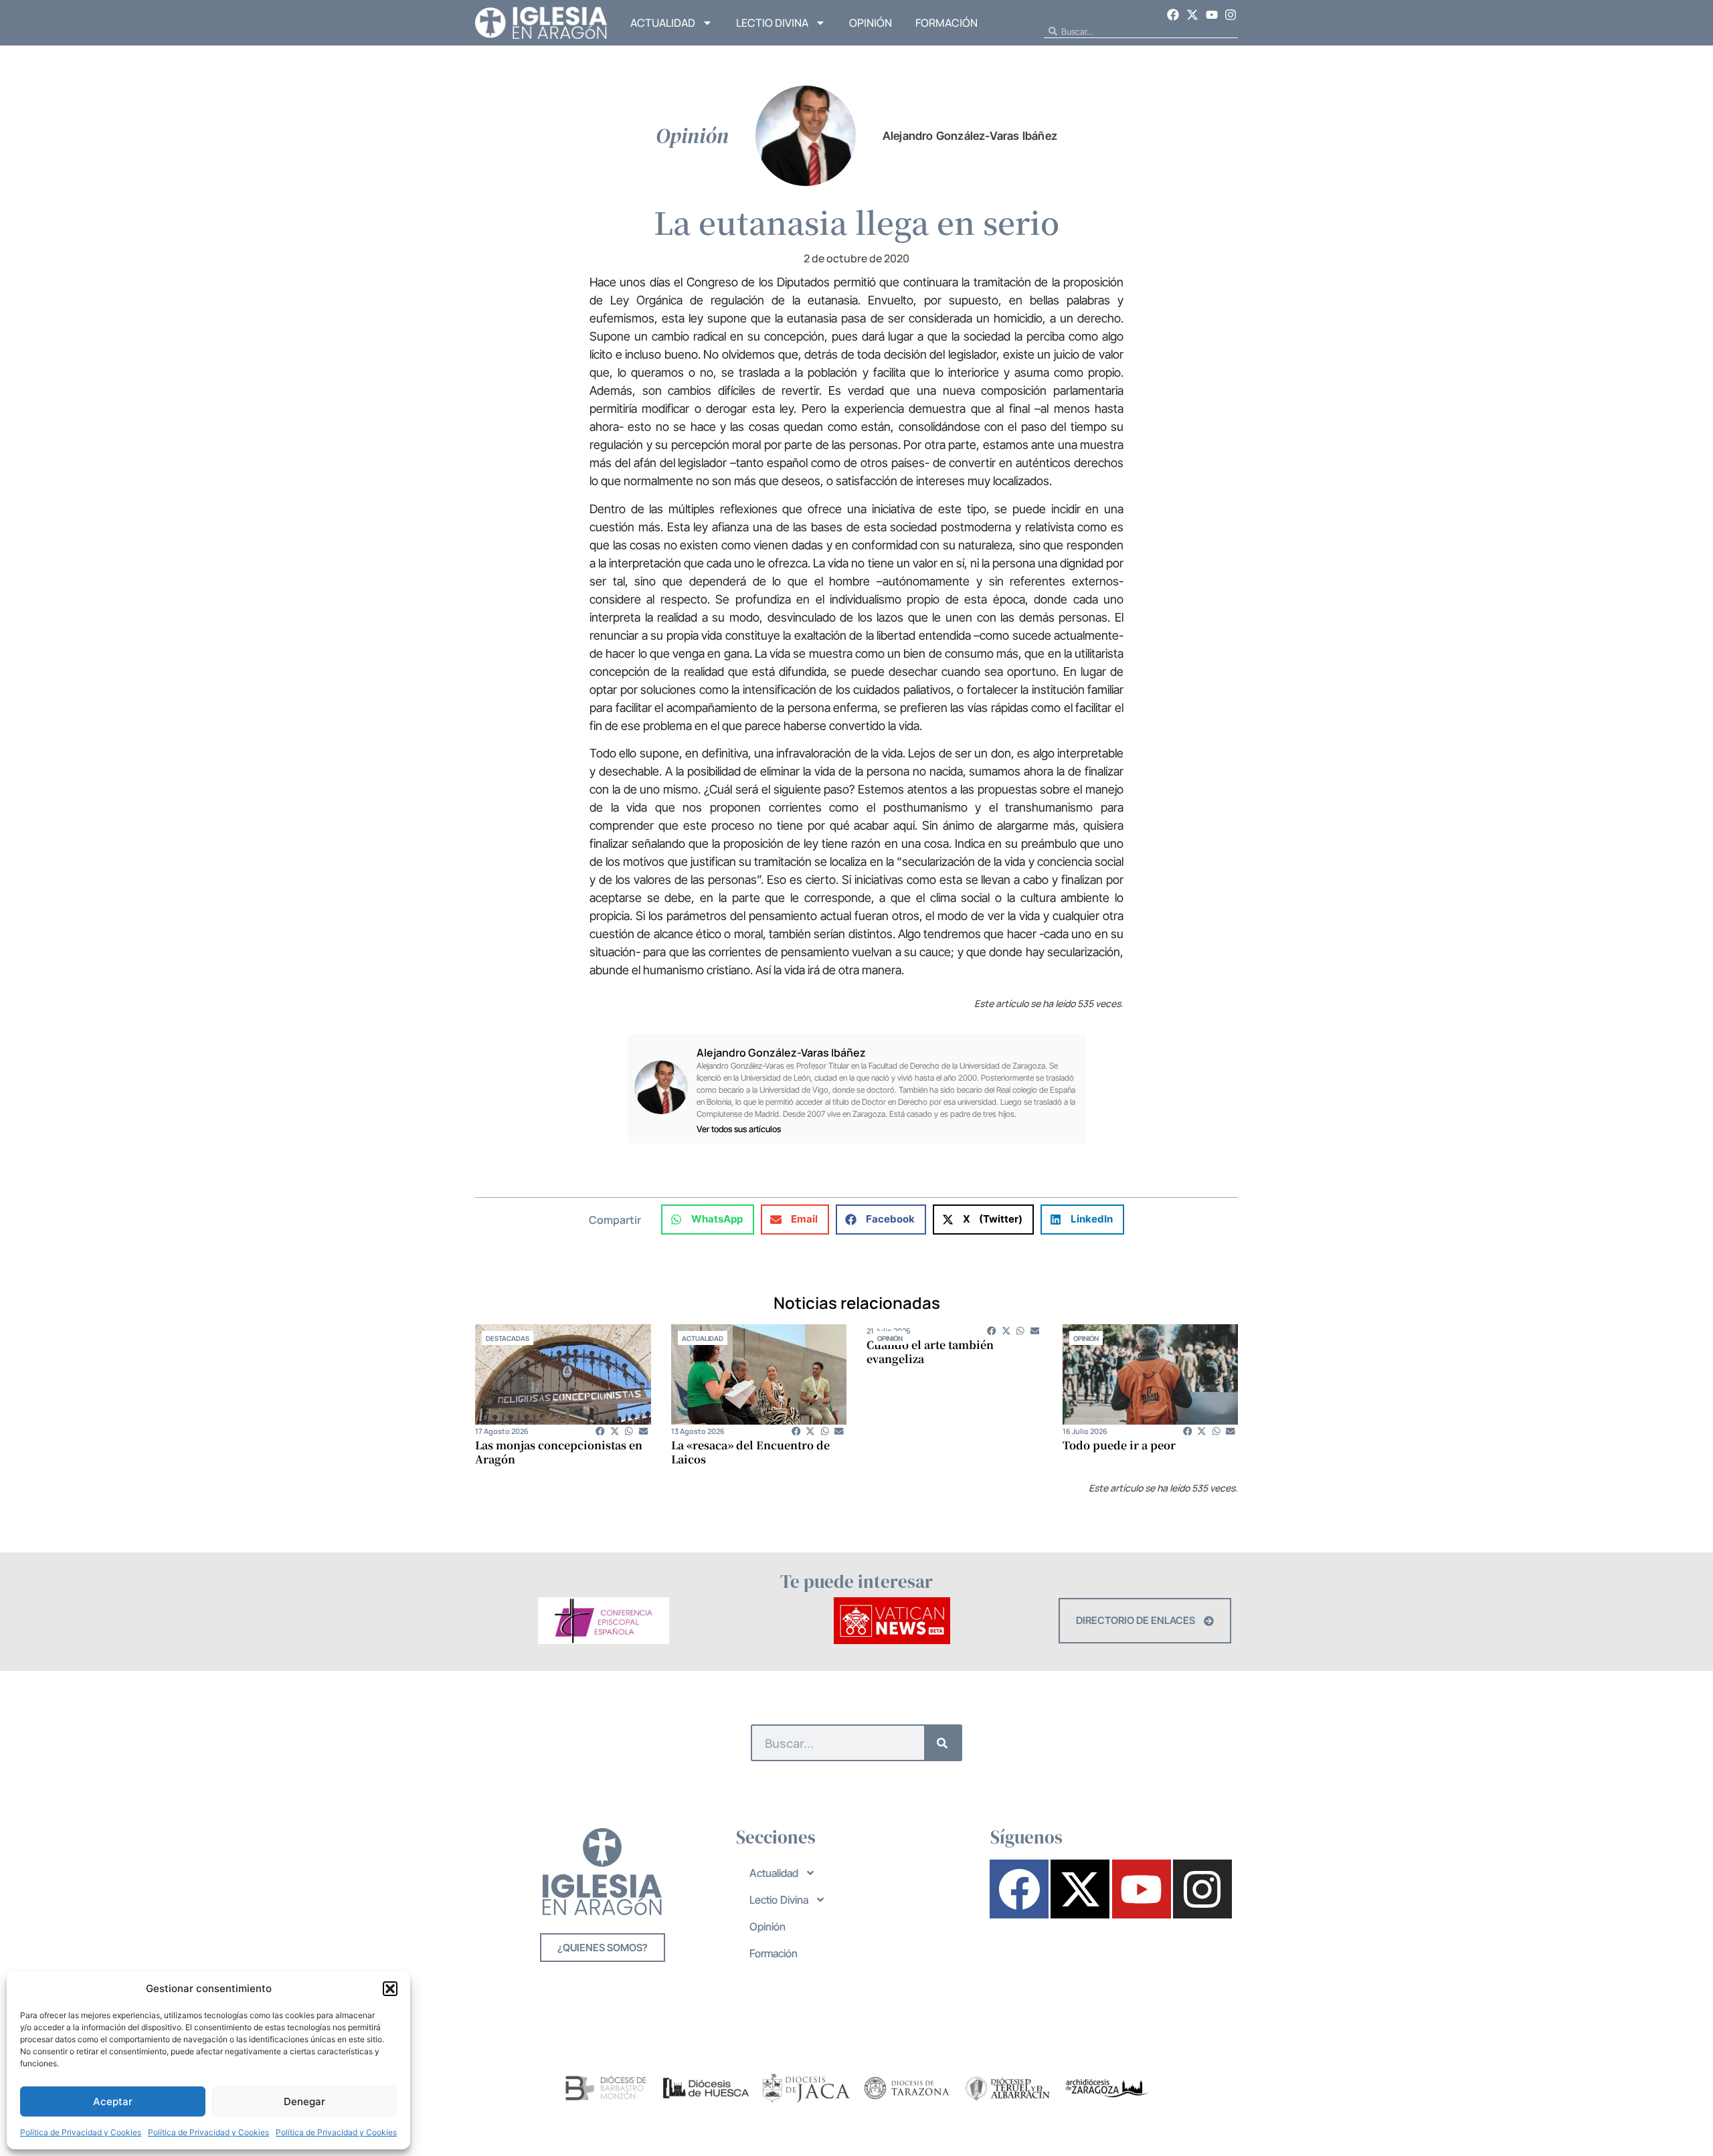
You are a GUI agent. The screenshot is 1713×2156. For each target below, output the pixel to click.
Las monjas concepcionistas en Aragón (559, 1452)
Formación (946, 23)
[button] (390, 1989)
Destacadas (508, 1338)
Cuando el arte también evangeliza (930, 1352)
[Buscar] (942, 1743)
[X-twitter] (1192, 15)
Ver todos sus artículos (739, 1129)
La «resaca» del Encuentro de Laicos (750, 1452)
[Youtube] (1212, 15)
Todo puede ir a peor (1119, 1445)
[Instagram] (1231, 15)
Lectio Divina (772, 23)
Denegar (304, 2101)
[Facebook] (1174, 15)
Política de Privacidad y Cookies (81, 2132)
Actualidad (663, 23)
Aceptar (113, 2101)
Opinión (871, 23)
